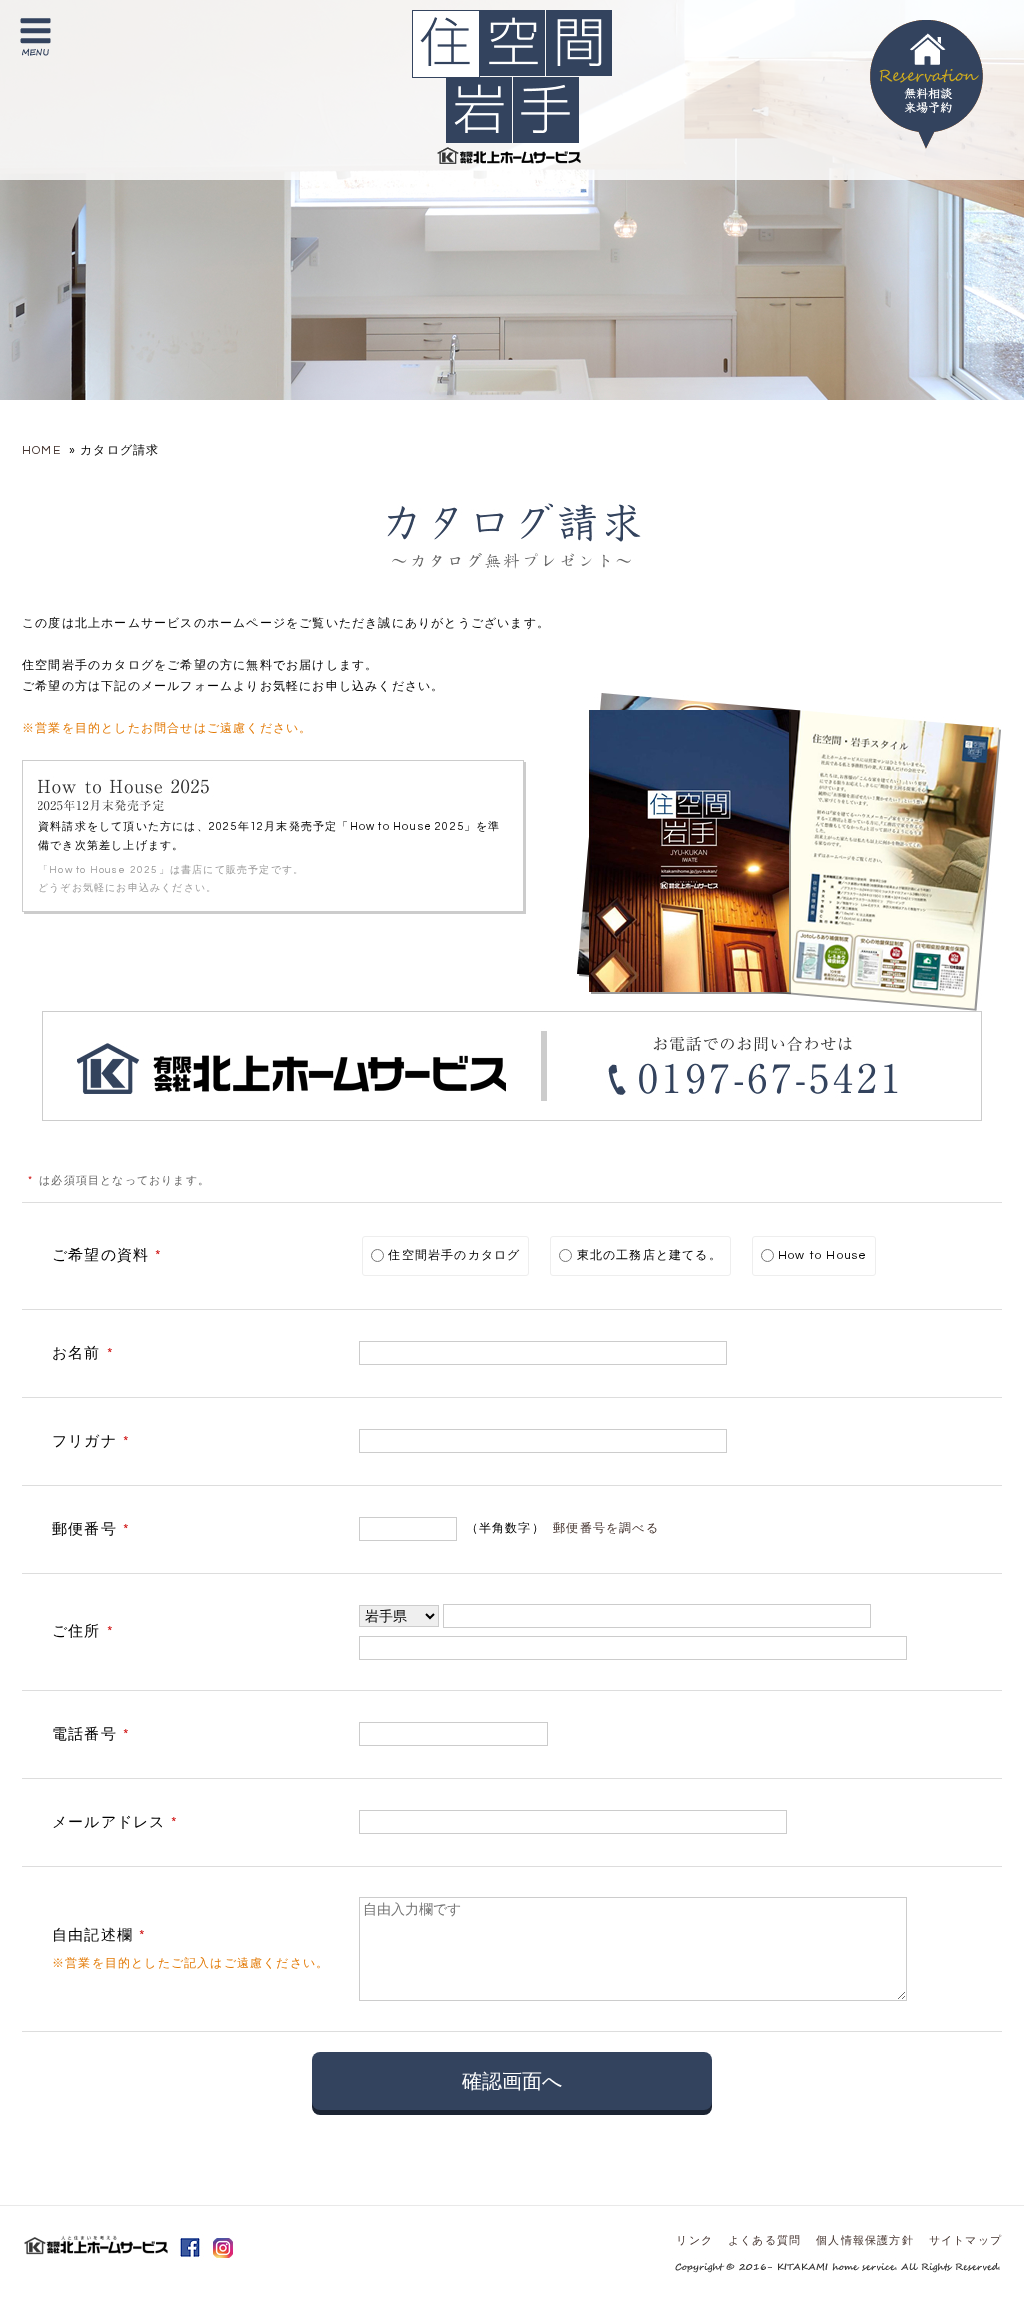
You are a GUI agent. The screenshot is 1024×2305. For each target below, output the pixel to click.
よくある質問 (764, 2240)
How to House (821, 1255)
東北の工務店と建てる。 (646, 1255)
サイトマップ (965, 2240)
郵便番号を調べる (606, 1528)
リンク (694, 2240)
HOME (41, 450)
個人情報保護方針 (865, 2240)
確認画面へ (512, 2081)
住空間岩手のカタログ (452, 1255)
